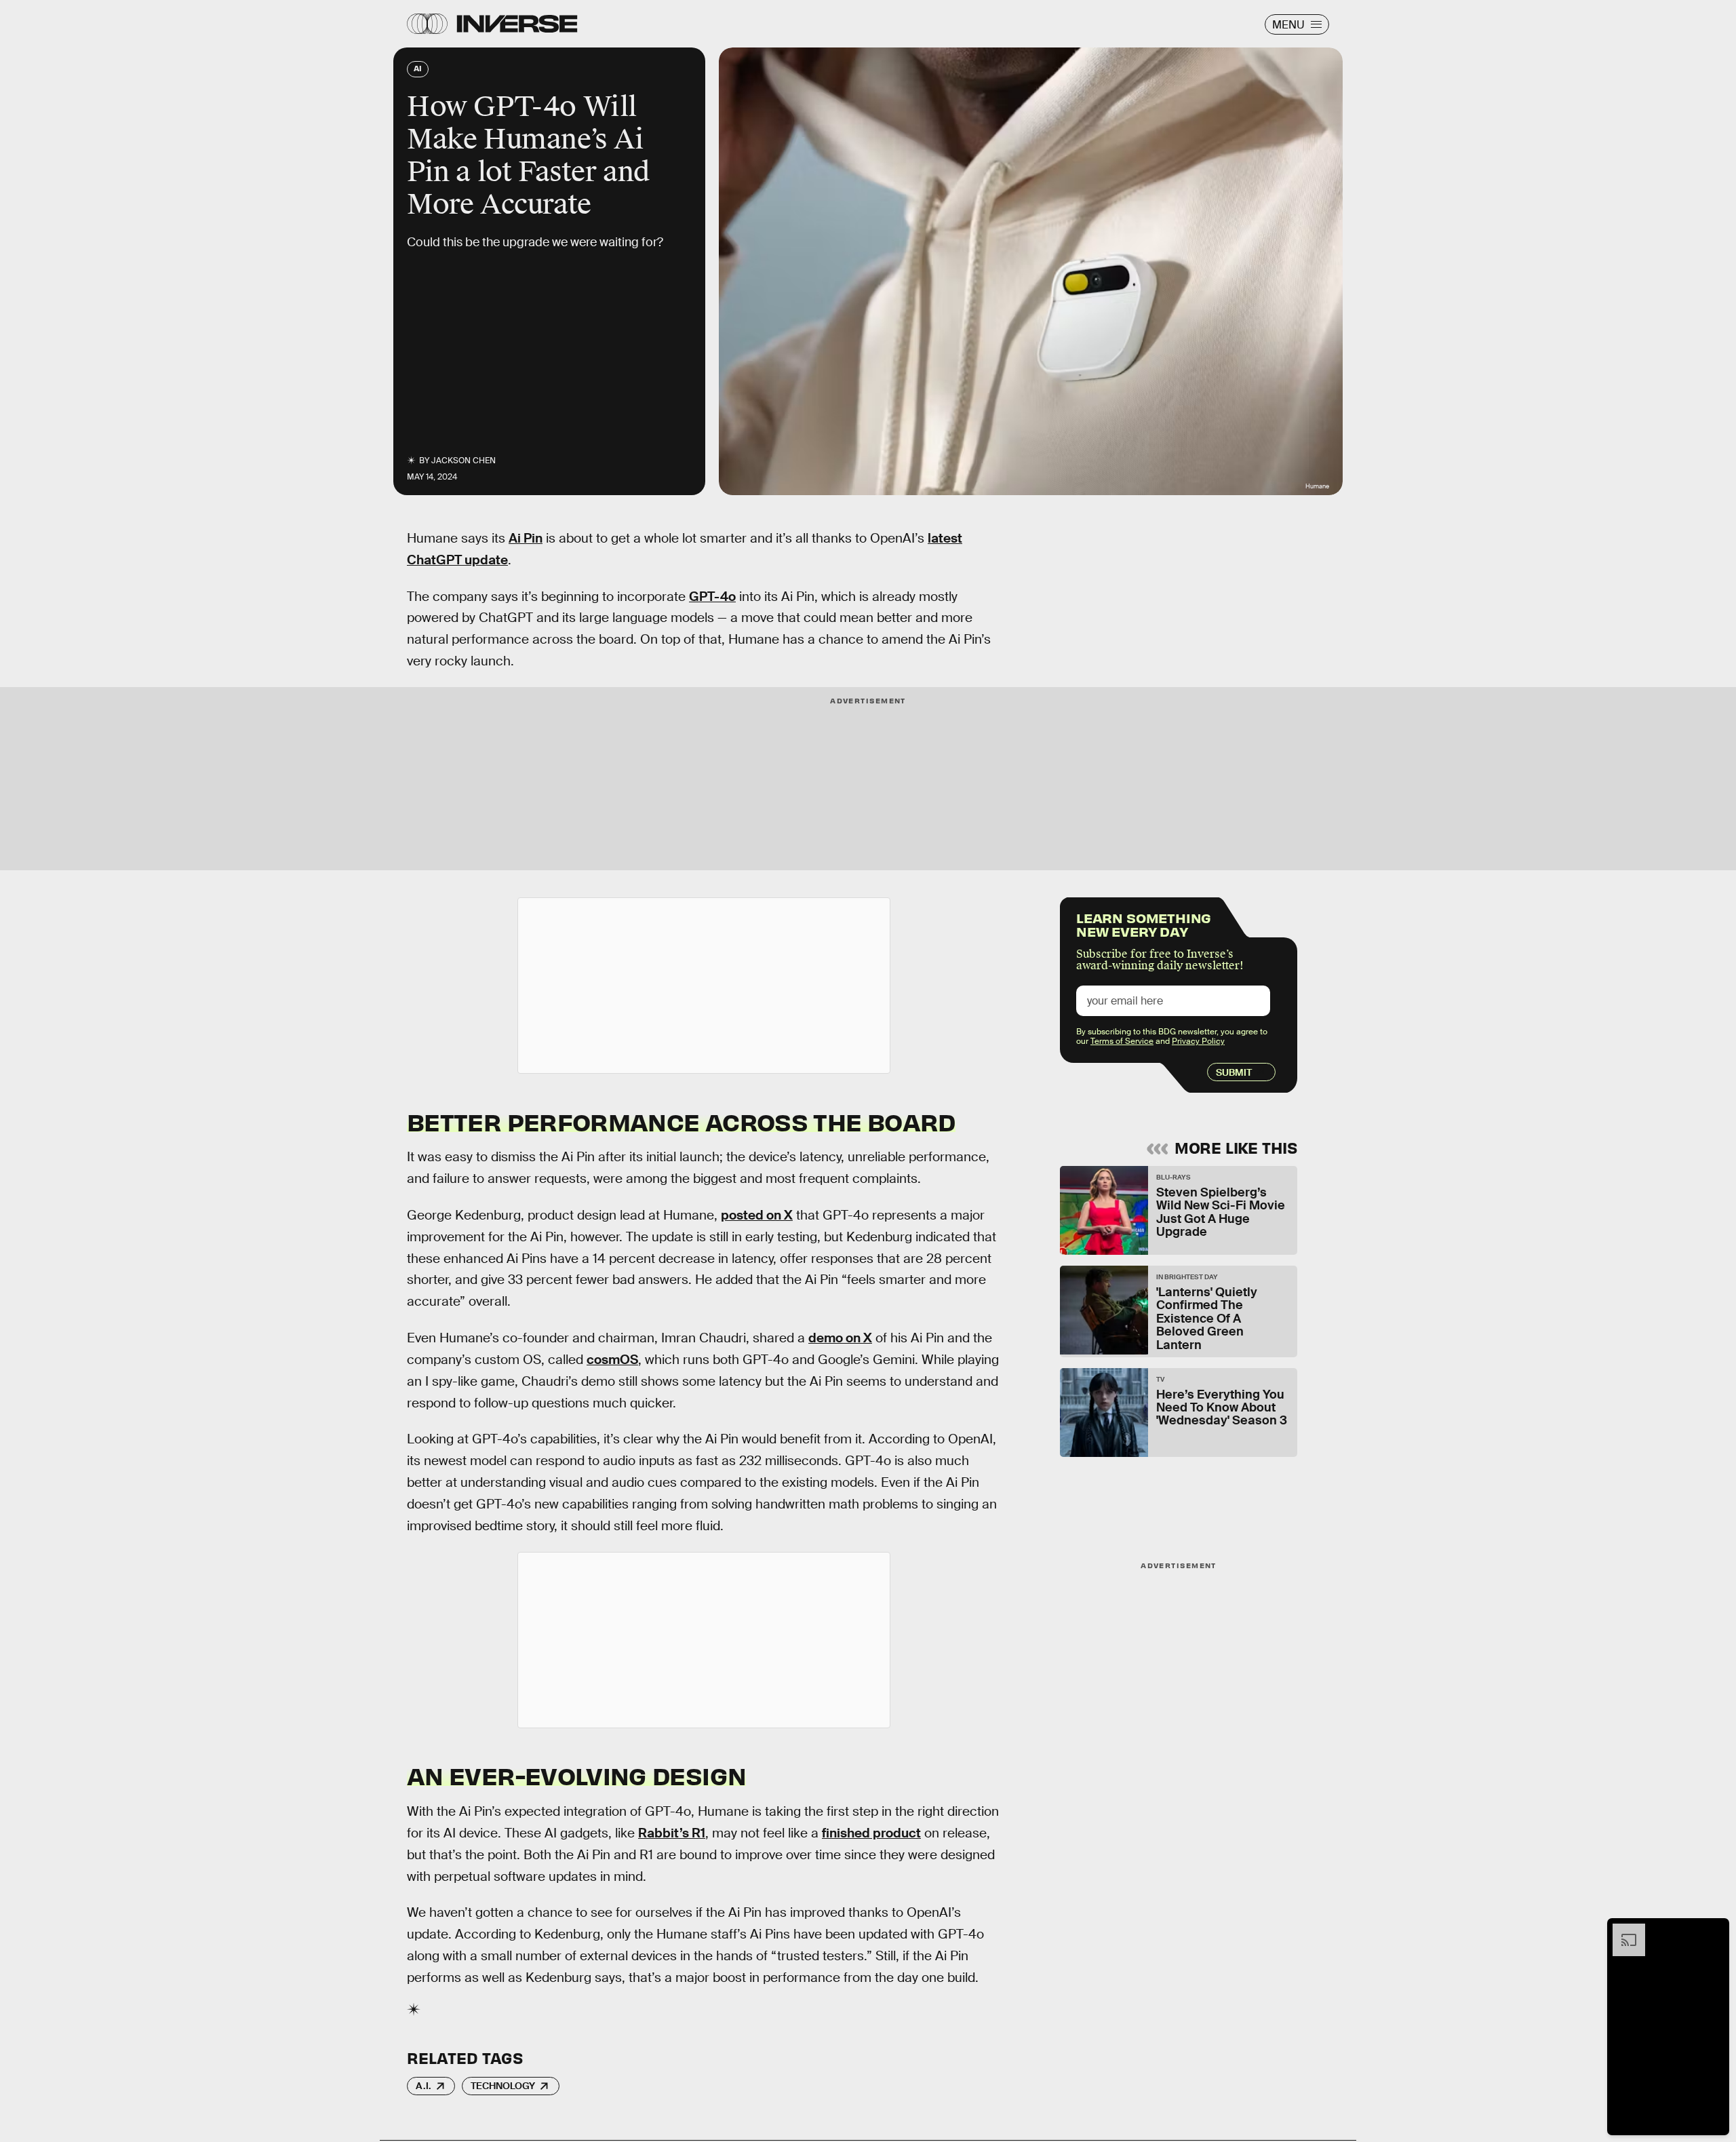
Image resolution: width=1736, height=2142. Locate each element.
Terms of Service (1122, 1041)
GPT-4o (712, 597)
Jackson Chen (463, 461)
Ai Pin (526, 538)
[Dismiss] (1714, 1930)
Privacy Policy (1198, 1041)
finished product (871, 1833)
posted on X (757, 1215)
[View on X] (704, 986)
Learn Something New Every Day (1144, 923)
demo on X (840, 1338)
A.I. (423, 2086)
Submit (1234, 1072)
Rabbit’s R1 (672, 1833)
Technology (503, 2086)
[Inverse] (517, 24)
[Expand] (1622, 1930)
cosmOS (612, 1360)
